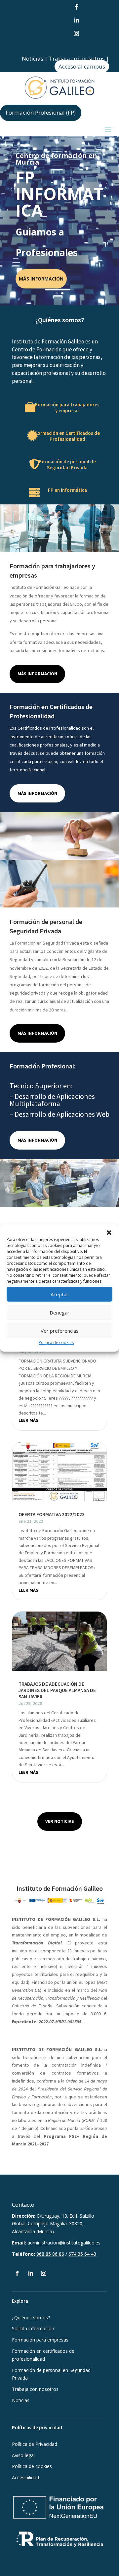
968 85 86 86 (50, 2254)
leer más (28, 1420)
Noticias (33, 58)
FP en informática (67, 490)
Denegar (59, 1313)
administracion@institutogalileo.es (64, 2243)
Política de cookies (56, 1342)
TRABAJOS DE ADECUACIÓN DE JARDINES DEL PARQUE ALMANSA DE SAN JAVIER (57, 1690)
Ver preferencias (60, 1331)
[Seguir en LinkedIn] (76, 20)
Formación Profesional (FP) (41, 112)
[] (24, 492)
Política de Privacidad (35, 2444)
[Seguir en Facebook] (76, 7)
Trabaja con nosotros (77, 58)
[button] (109, 1233)
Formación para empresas (40, 2340)
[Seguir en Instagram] (76, 33)
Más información (37, 674)
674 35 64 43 (82, 2254)
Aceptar (59, 1294)
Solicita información (33, 2328)
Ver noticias (60, 1821)
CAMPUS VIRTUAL (39, 284)
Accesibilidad (25, 2477)
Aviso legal (23, 2455)
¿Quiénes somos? (31, 2318)
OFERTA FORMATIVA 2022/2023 (52, 1514)
